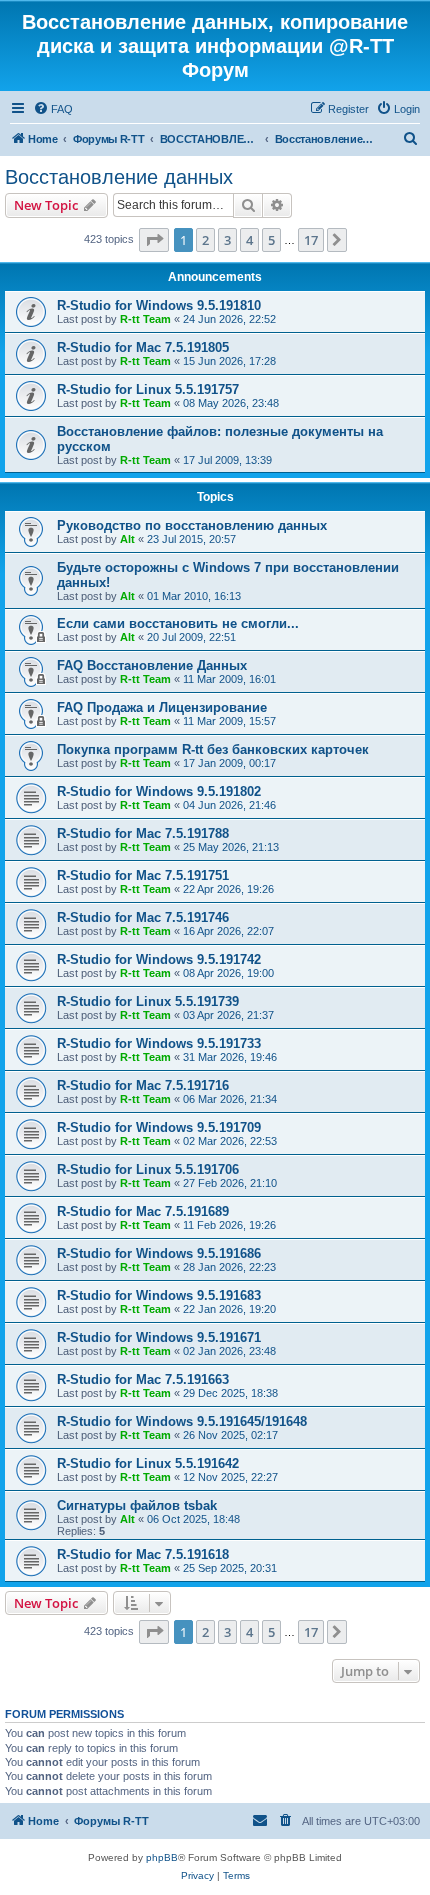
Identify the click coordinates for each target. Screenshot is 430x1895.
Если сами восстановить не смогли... (178, 623)
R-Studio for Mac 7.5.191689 (143, 1211)
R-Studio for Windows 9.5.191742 (159, 959)
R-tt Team (145, 319)
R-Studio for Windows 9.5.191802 (159, 791)
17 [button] (311, 240)
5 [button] (271, 240)
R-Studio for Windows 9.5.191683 (159, 1295)
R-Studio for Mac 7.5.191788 (143, 833)
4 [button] (249, 240)
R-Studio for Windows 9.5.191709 (159, 1127)
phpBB (162, 1857)
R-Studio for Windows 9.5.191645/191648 (182, 1421)
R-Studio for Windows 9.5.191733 (159, 1043)
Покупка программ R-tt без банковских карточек (213, 749)
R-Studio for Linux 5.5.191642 (148, 1463)
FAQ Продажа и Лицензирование (162, 707)
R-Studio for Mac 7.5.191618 (143, 1554)
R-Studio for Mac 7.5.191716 (143, 1085)
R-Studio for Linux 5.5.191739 (148, 1001)
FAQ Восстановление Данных (152, 665)
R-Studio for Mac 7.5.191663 (143, 1379)
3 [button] (227, 240)
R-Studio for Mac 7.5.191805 (143, 347)
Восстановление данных (119, 177)
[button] (154, 240)
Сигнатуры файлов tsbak (137, 1505)
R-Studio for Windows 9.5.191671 (159, 1337)
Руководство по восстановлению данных (192, 525)
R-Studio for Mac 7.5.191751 (143, 875)
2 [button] (205, 240)
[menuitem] (53, 109)
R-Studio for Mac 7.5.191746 (143, 917)
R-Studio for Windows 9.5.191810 (159, 305)
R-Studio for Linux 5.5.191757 (148, 389)
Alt (127, 539)
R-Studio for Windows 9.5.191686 (159, 1253)
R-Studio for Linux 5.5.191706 (148, 1169)
